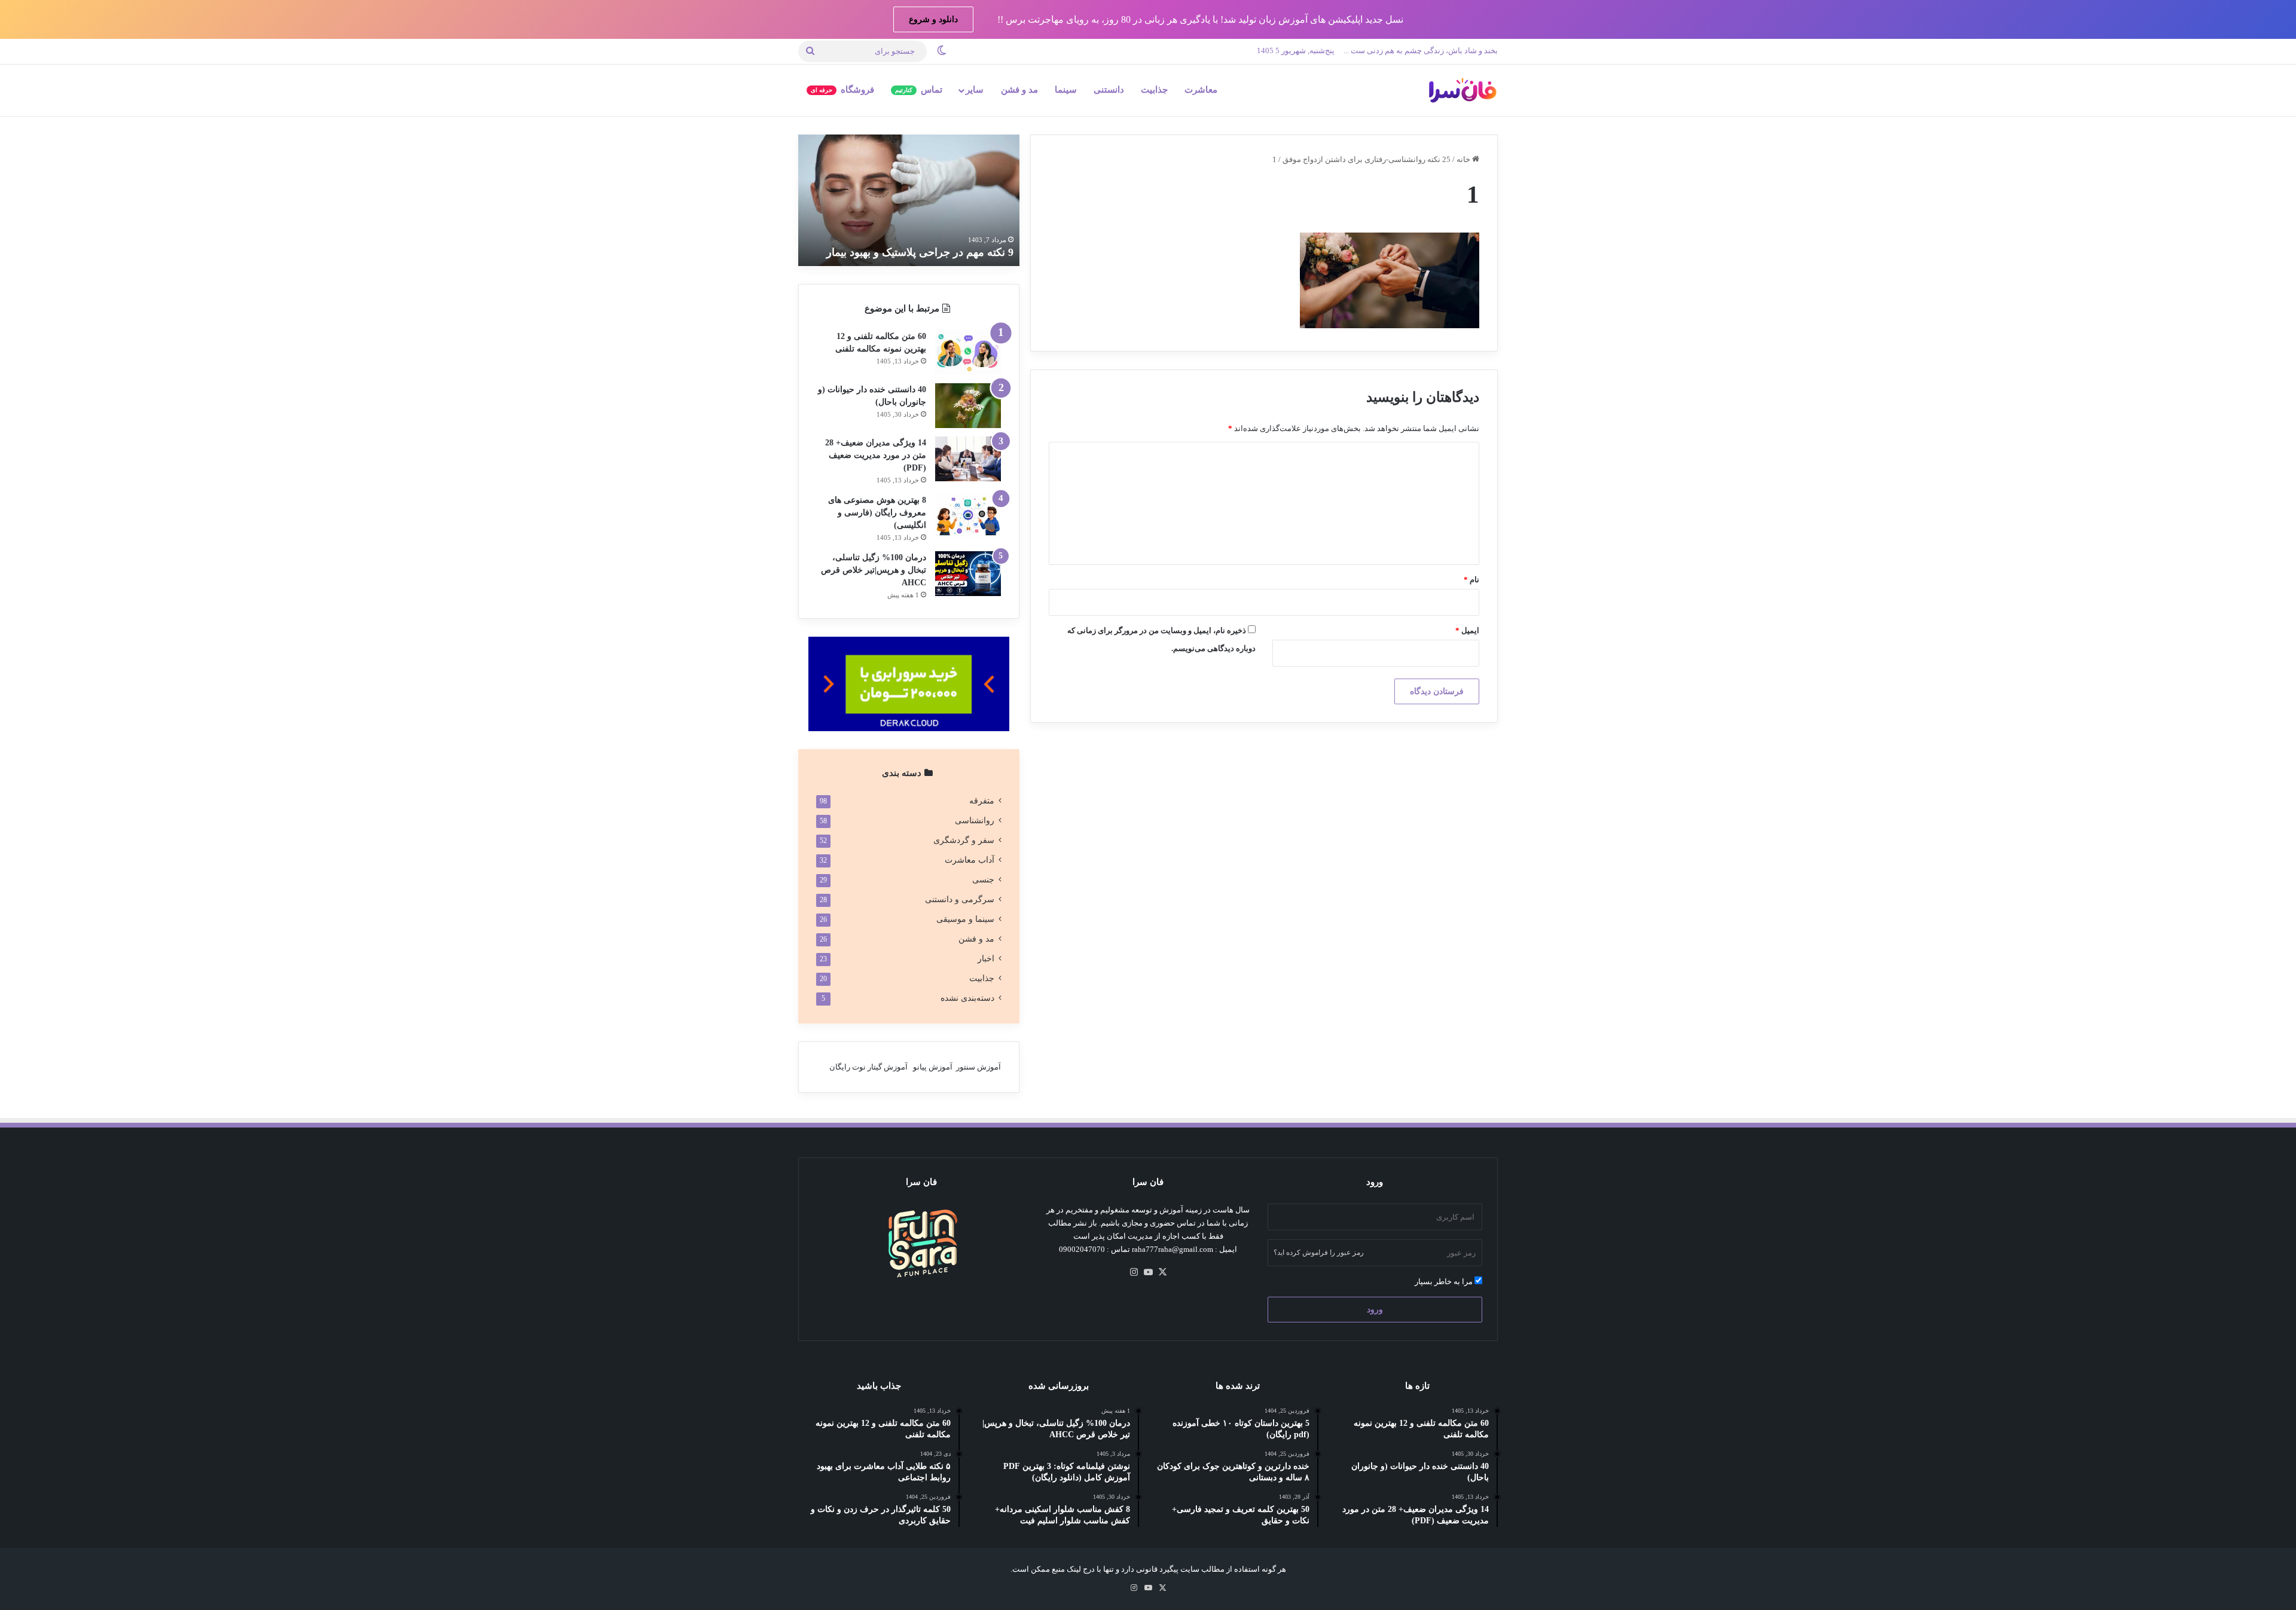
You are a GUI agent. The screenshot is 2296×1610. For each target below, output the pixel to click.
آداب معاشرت (970, 860)
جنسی (983, 880)
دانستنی (1109, 90)
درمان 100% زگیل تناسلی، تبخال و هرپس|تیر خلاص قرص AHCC (874, 570)
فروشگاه (842, 90)
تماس (919, 90)
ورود (1375, 1310)
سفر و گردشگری (964, 840)
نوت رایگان (848, 1067)
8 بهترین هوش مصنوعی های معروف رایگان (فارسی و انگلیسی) (877, 513)
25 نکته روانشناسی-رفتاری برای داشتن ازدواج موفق (1367, 159)
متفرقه (982, 801)
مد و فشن (1019, 90)
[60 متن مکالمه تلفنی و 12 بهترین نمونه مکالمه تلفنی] (968, 352)
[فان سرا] (1462, 90)
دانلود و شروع (933, 19)
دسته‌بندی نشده (967, 998)
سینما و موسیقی (965, 919)
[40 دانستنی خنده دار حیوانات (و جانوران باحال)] (968, 406)
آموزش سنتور (978, 1067)
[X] (1162, 1272)
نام (1471, 580)
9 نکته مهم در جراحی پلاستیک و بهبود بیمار (920, 252)
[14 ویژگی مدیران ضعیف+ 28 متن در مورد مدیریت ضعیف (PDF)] (968, 459)
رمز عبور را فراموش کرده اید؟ (1319, 1252)
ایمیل (1467, 630)
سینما (1066, 90)
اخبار (986, 959)
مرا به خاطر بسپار (1445, 1281)
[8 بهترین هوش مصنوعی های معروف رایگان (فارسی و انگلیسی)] (968, 516)
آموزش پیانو (933, 1067)
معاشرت (1201, 90)
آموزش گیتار (888, 1067)
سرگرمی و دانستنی (960, 899)
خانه (1464, 159)
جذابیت (1154, 90)
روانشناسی (975, 821)
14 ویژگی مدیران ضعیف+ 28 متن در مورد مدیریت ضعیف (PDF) (876, 455)
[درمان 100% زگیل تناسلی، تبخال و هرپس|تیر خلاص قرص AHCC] (968, 574)
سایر (975, 90)
